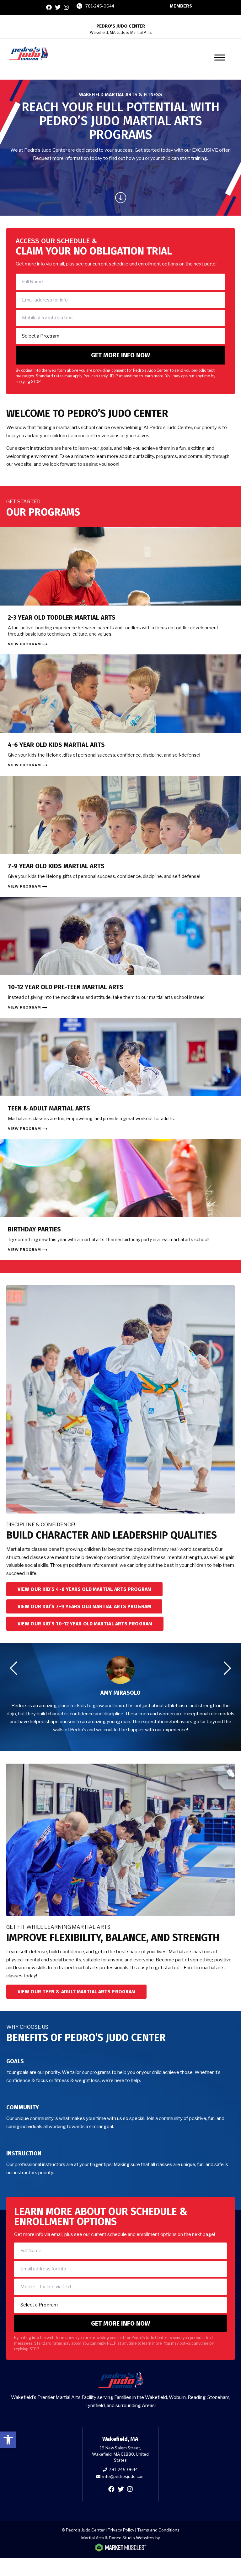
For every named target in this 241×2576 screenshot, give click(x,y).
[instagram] (66, 7)
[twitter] (58, 7)
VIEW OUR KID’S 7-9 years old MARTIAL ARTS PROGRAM (84, 1606)
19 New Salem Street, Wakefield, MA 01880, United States (120, 2454)
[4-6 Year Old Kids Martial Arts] (120, 715)
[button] (8, 2440)
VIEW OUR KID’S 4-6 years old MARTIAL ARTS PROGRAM (84, 1589)
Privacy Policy (121, 2530)
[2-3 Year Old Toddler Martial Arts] (120, 591)
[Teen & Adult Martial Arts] (120, 1079)
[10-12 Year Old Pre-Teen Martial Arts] (120, 957)
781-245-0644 (100, 6)
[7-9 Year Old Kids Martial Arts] (120, 836)
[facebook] (49, 7)
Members (181, 6)
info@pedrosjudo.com (123, 2476)
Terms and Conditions (158, 2530)
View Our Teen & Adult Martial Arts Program (76, 1992)
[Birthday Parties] (120, 1200)
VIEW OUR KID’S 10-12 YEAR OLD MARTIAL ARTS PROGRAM (85, 1624)
